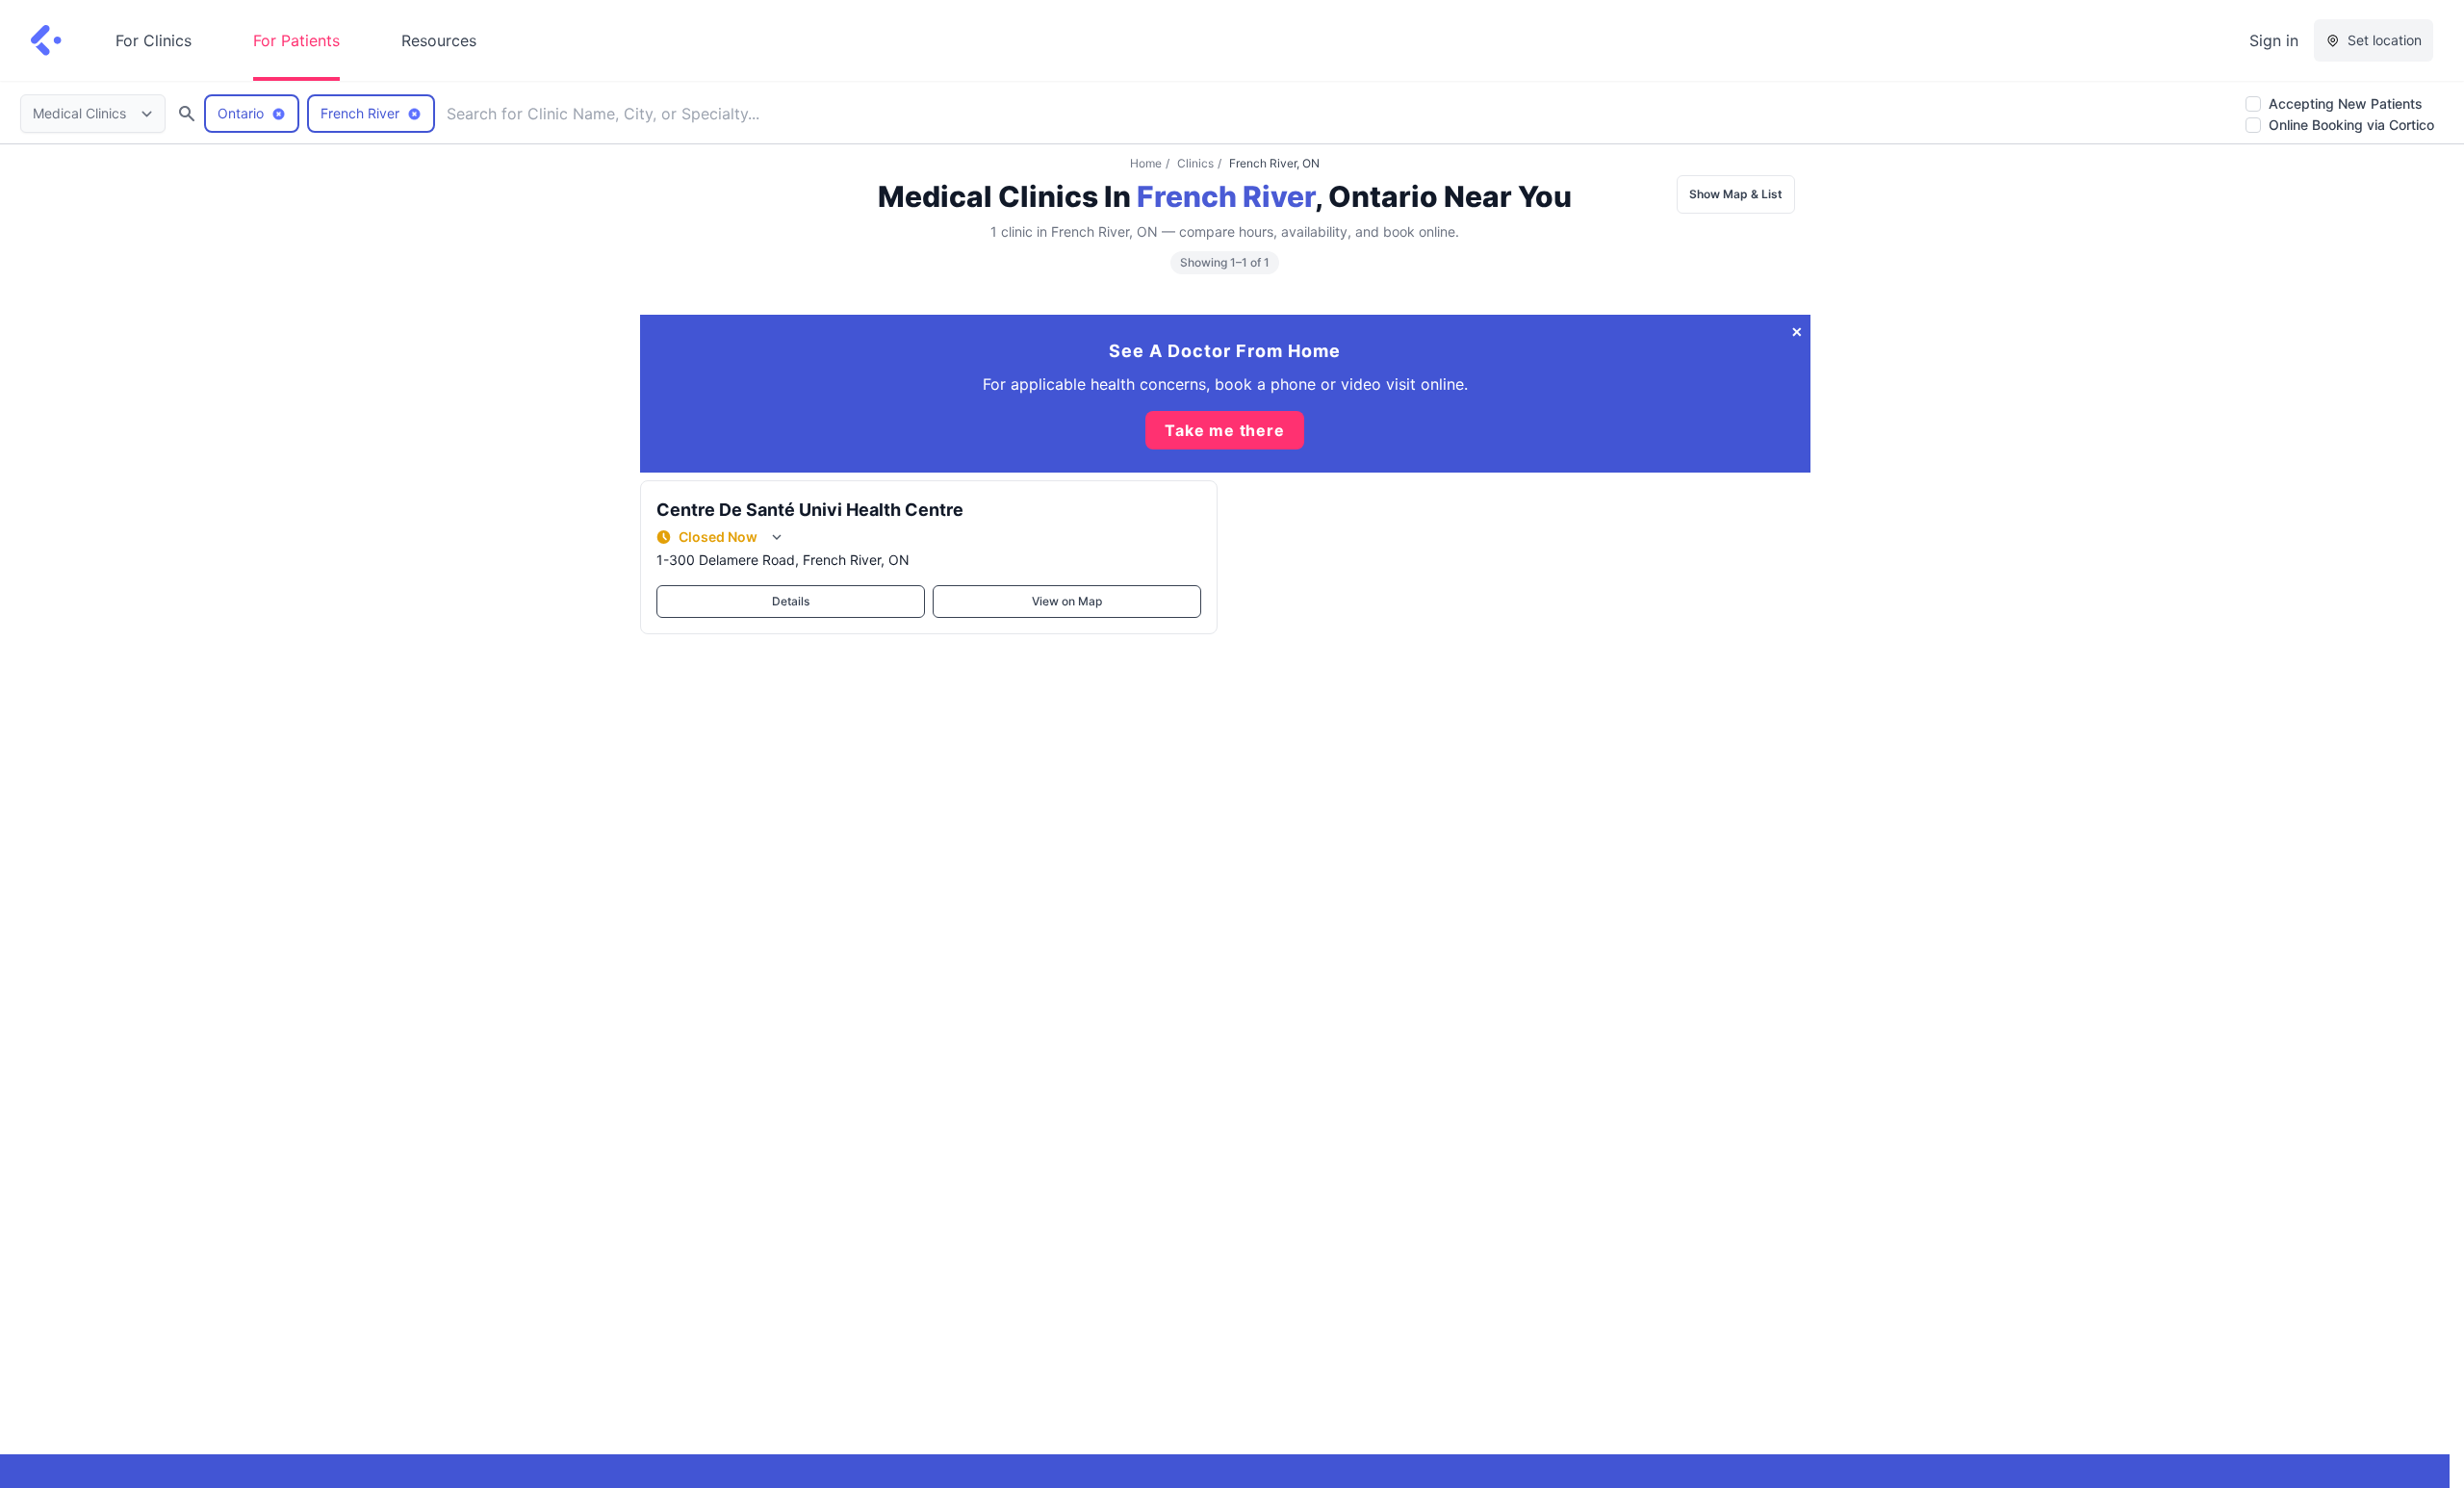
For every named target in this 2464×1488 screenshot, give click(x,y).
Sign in (2274, 40)
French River (1226, 196)
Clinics (1195, 163)
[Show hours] (777, 537)
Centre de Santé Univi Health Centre (810, 510)
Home (1146, 163)
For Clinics (154, 40)
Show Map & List (1736, 194)
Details (791, 601)
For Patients (296, 40)
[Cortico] (46, 40)
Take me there (1224, 430)
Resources (439, 40)
